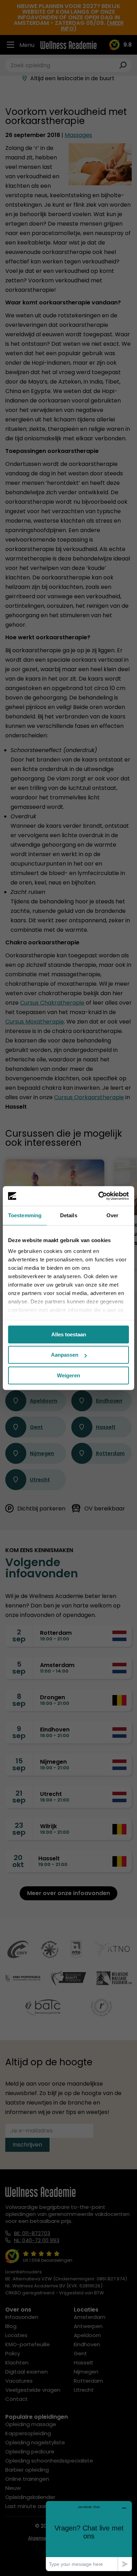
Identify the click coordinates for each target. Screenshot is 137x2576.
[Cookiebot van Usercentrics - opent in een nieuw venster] (99, 1196)
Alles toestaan (69, 1334)
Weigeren (68, 1375)
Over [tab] (112, 1215)
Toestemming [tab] (25, 1215)
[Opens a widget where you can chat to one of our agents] (89, 2536)
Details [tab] (69, 1215)
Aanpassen (65, 1355)
